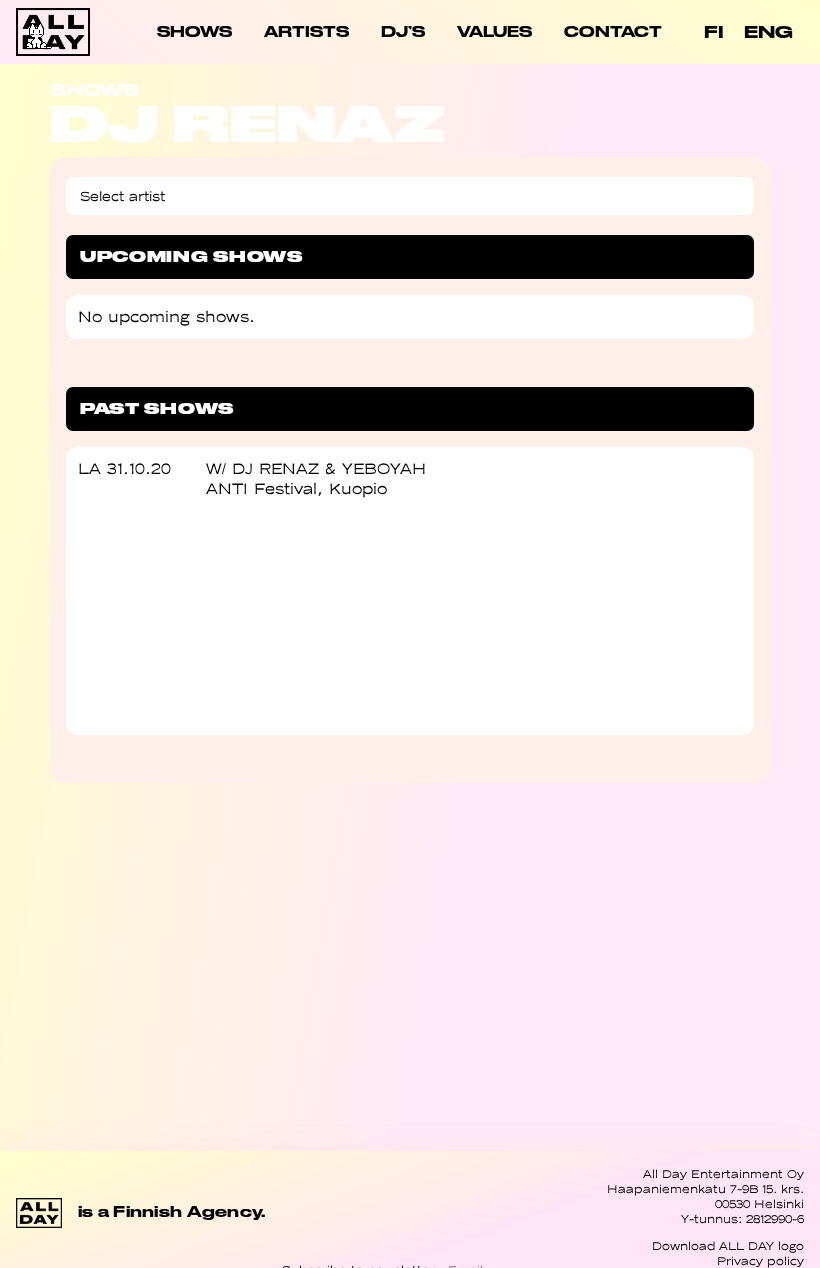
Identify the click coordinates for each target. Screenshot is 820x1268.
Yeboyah (384, 468)
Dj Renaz (275, 468)
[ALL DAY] (55, 32)
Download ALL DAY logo (728, 1246)
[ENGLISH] (768, 32)
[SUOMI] (714, 32)
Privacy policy (760, 1261)
